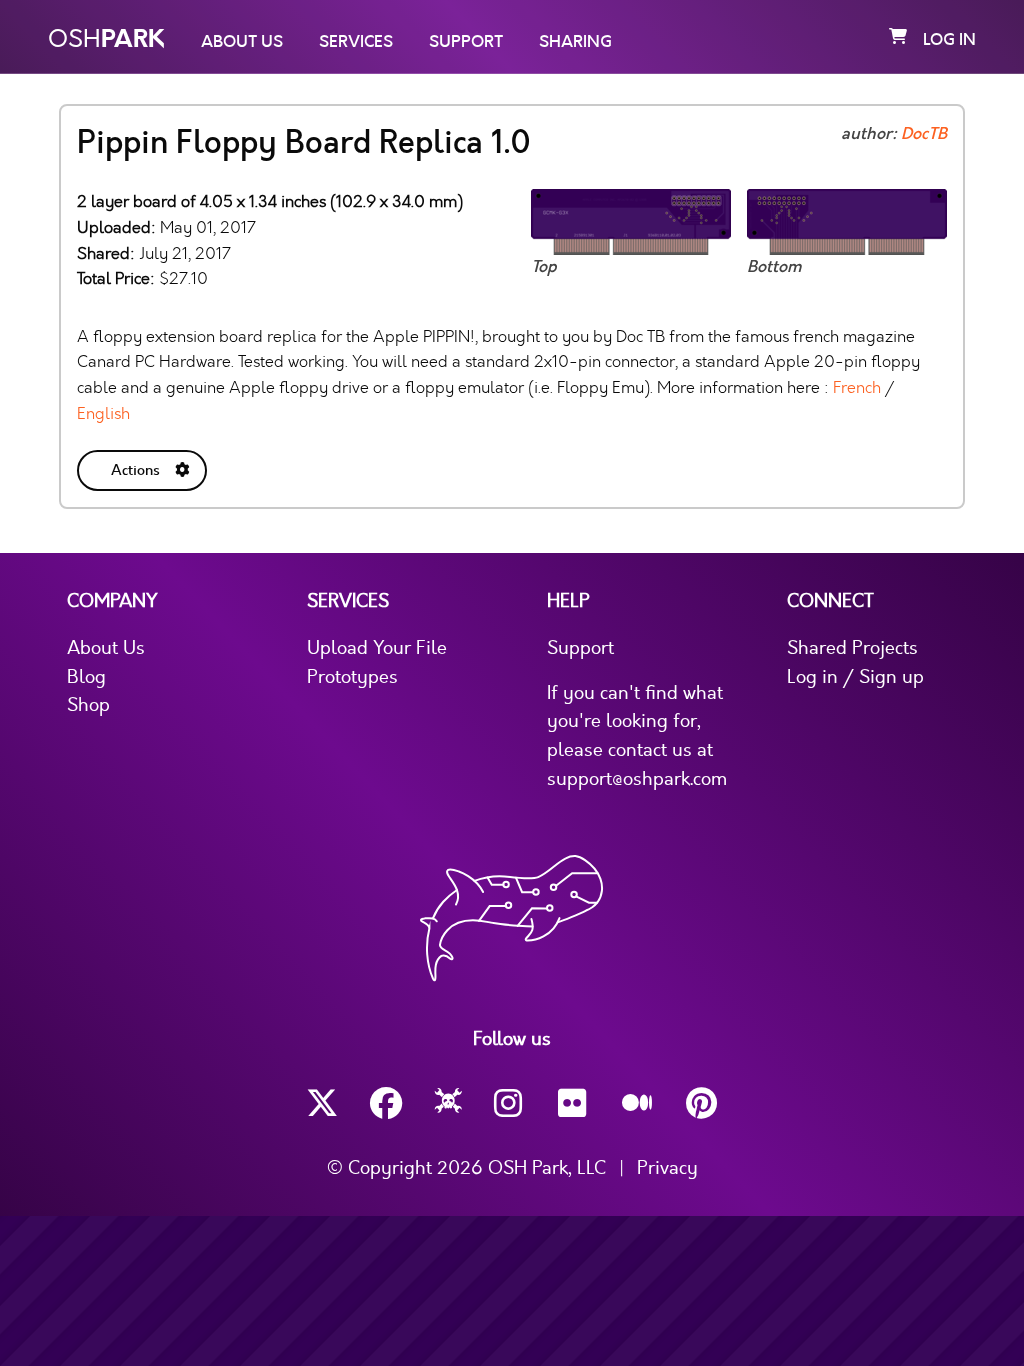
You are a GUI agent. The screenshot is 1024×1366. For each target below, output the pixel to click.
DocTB (924, 134)
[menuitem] (144, 466)
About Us (242, 42)
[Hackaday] (448, 1104)
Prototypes (352, 677)
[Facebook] (386, 1103)
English (103, 413)
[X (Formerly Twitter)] (322, 1103)
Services (356, 42)
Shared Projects (852, 648)
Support (466, 42)
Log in (949, 40)
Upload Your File (377, 648)
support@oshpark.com (637, 779)
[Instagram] (510, 1103)
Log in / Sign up (855, 677)
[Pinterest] (702, 1103)
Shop (88, 705)
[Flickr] (574, 1103)
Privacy (667, 1168)
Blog (86, 677)
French (857, 387)
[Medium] (638, 1104)
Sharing (575, 42)
